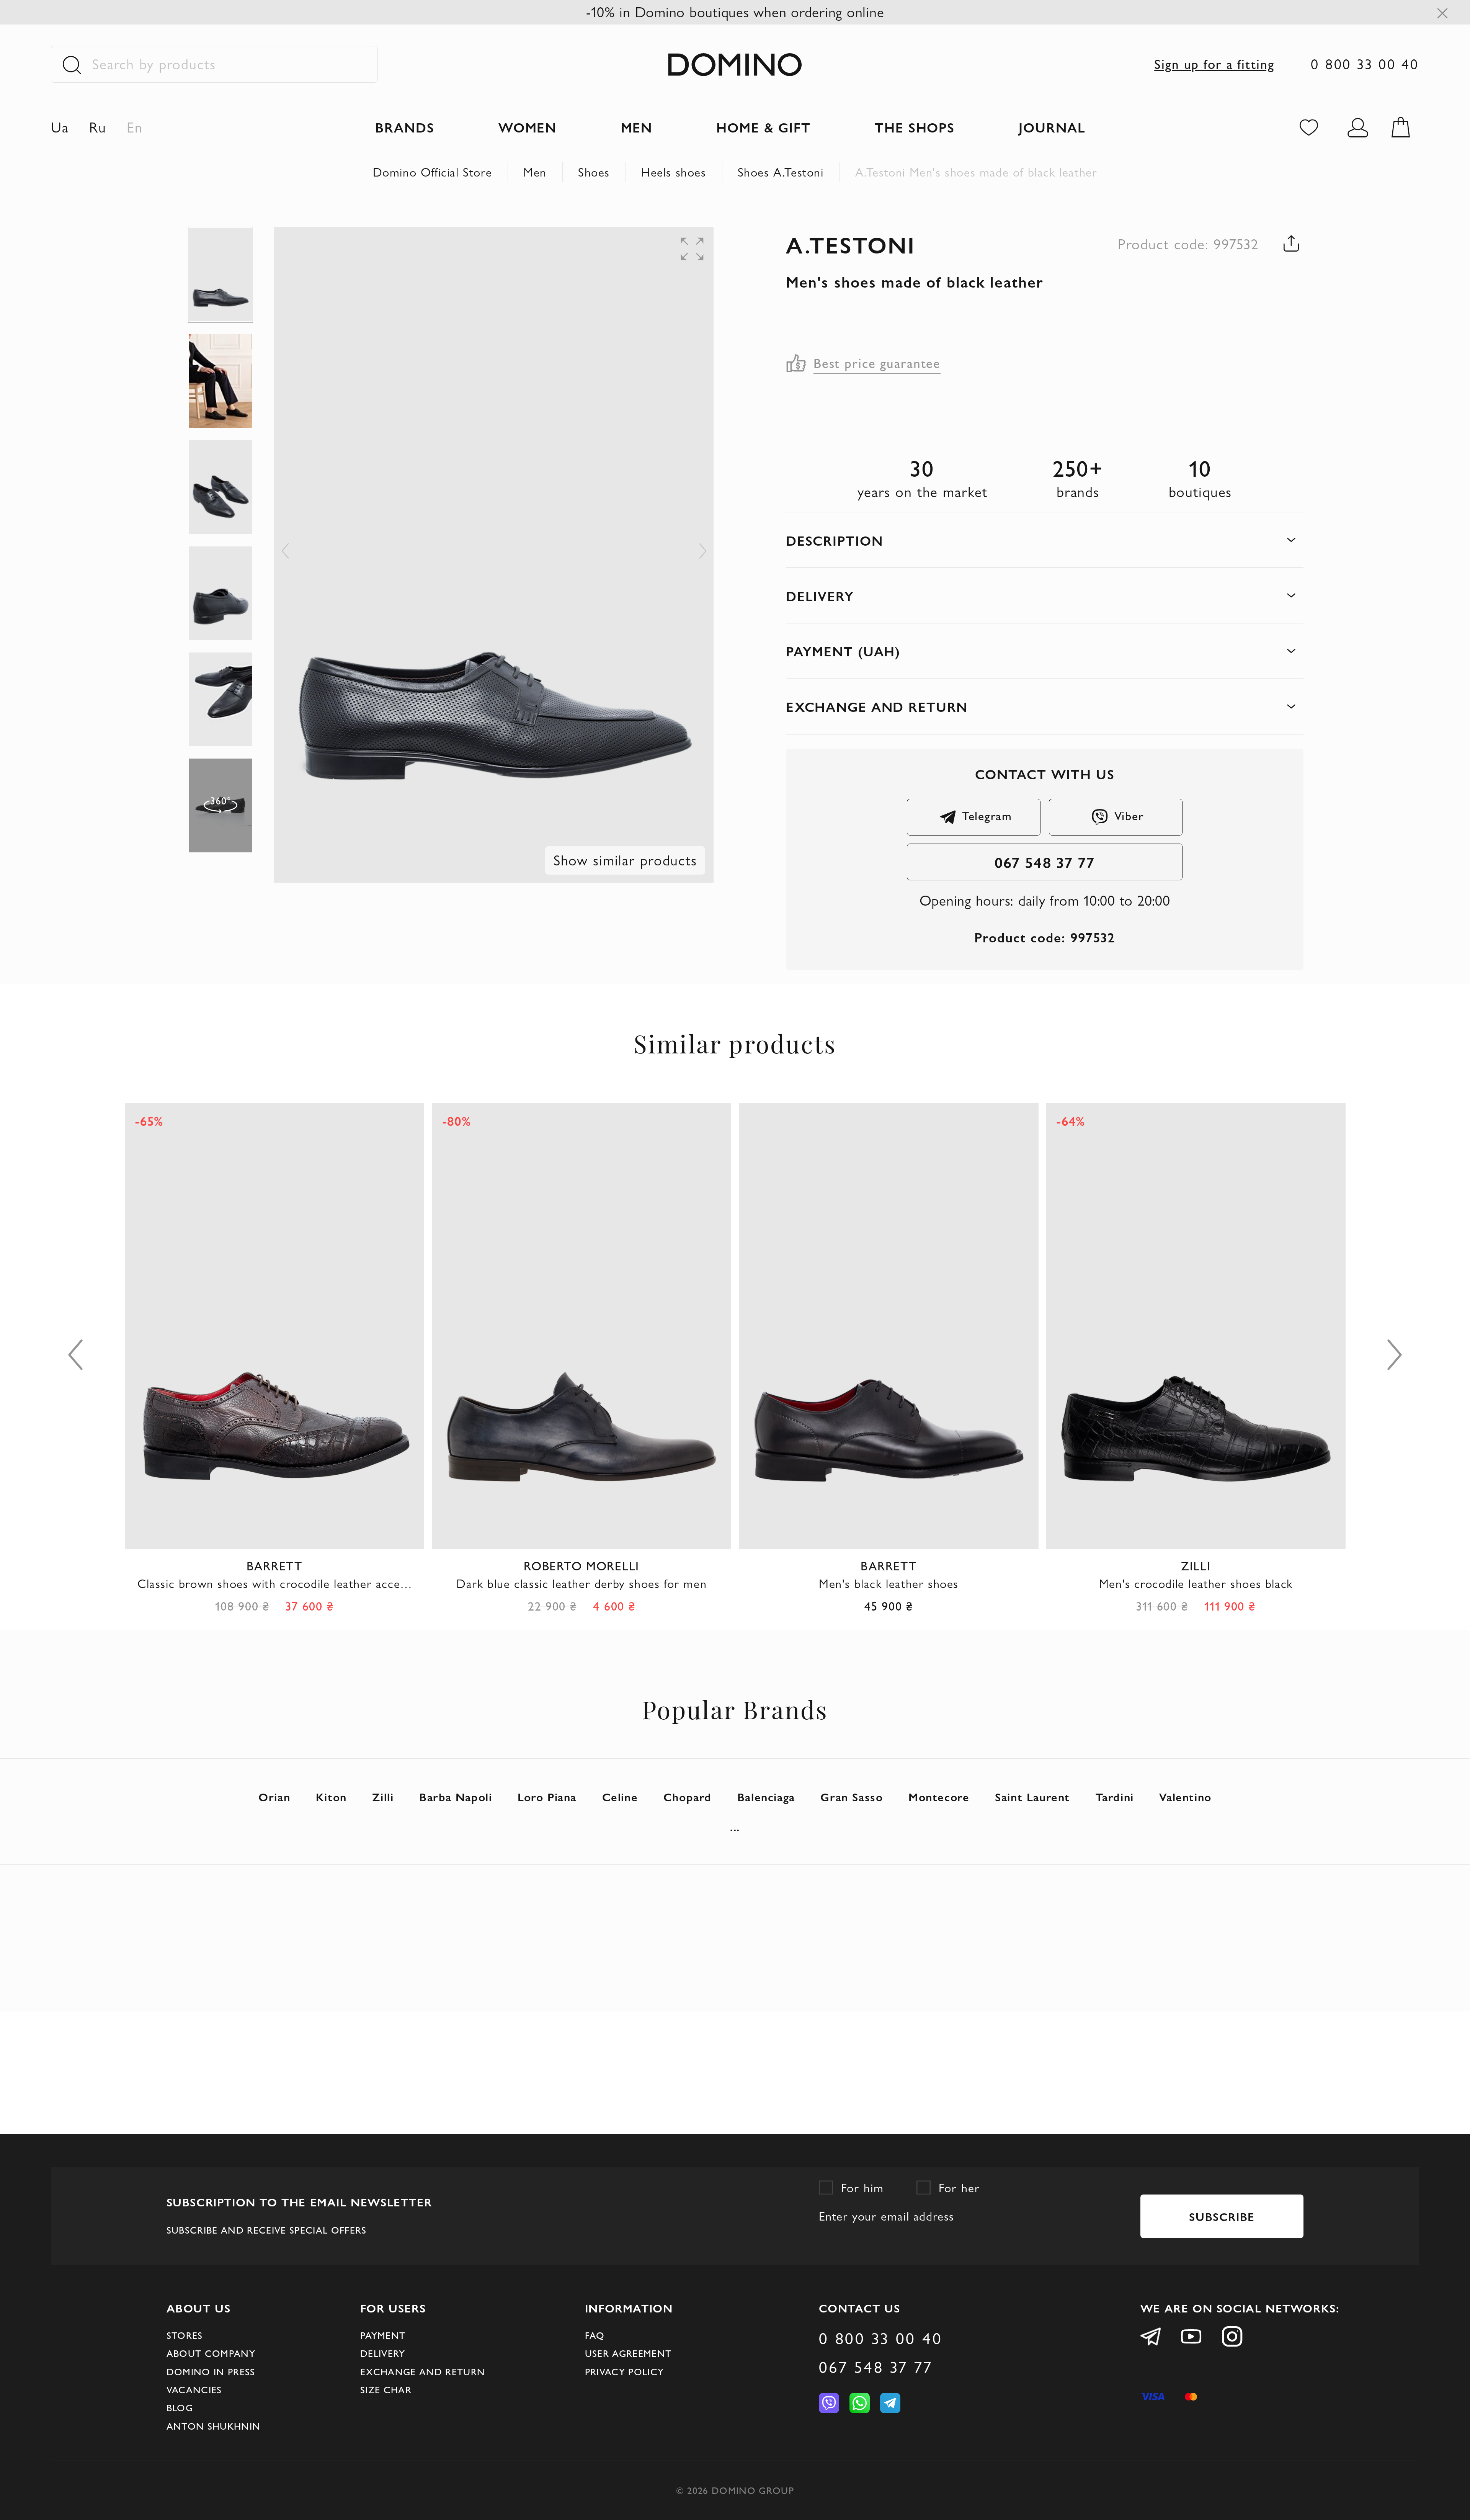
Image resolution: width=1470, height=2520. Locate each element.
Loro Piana (547, 1797)
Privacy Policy (625, 2372)
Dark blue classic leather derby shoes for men (274, 1584)
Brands (405, 127)
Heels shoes (674, 172)
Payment (383, 2335)
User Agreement (628, 2353)
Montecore (939, 1797)
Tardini (1115, 1797)
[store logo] (735, 64)
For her (959, 2188)
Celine (620, 1797)
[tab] (1045, 540)
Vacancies (194, 2390)
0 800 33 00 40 (1365, 64)
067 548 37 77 (1045, 862)
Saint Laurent (1032, 1797)
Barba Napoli (456, 1797)
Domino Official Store (433, 172)
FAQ (595, 2335)
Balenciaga (766, 1797)
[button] (660, 242)
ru (98, 127)
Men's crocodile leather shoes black (889, 1584)
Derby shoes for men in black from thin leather (1196, 1584)
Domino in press (211, 2372)
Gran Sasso (852, 1797)
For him (862, 2188)
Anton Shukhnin (214, 2426)
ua (60, 127)
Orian (274, 1797)
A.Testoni (851, 244)
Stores (185, 2335)
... (735, 1827)
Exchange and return (423, 2372)
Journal (1052, 127)
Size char (386, 2390)
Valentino (1185, 1797)
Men (535, 172)
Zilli (383, 1797)
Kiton (331, 1797)
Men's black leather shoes (582, 1584)
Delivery (383, 2353)
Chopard (688, 1797)
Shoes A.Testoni (781, 172)
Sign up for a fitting (1214, 64)
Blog (180, 2408)
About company (211, 2353)
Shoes (594, 172)
